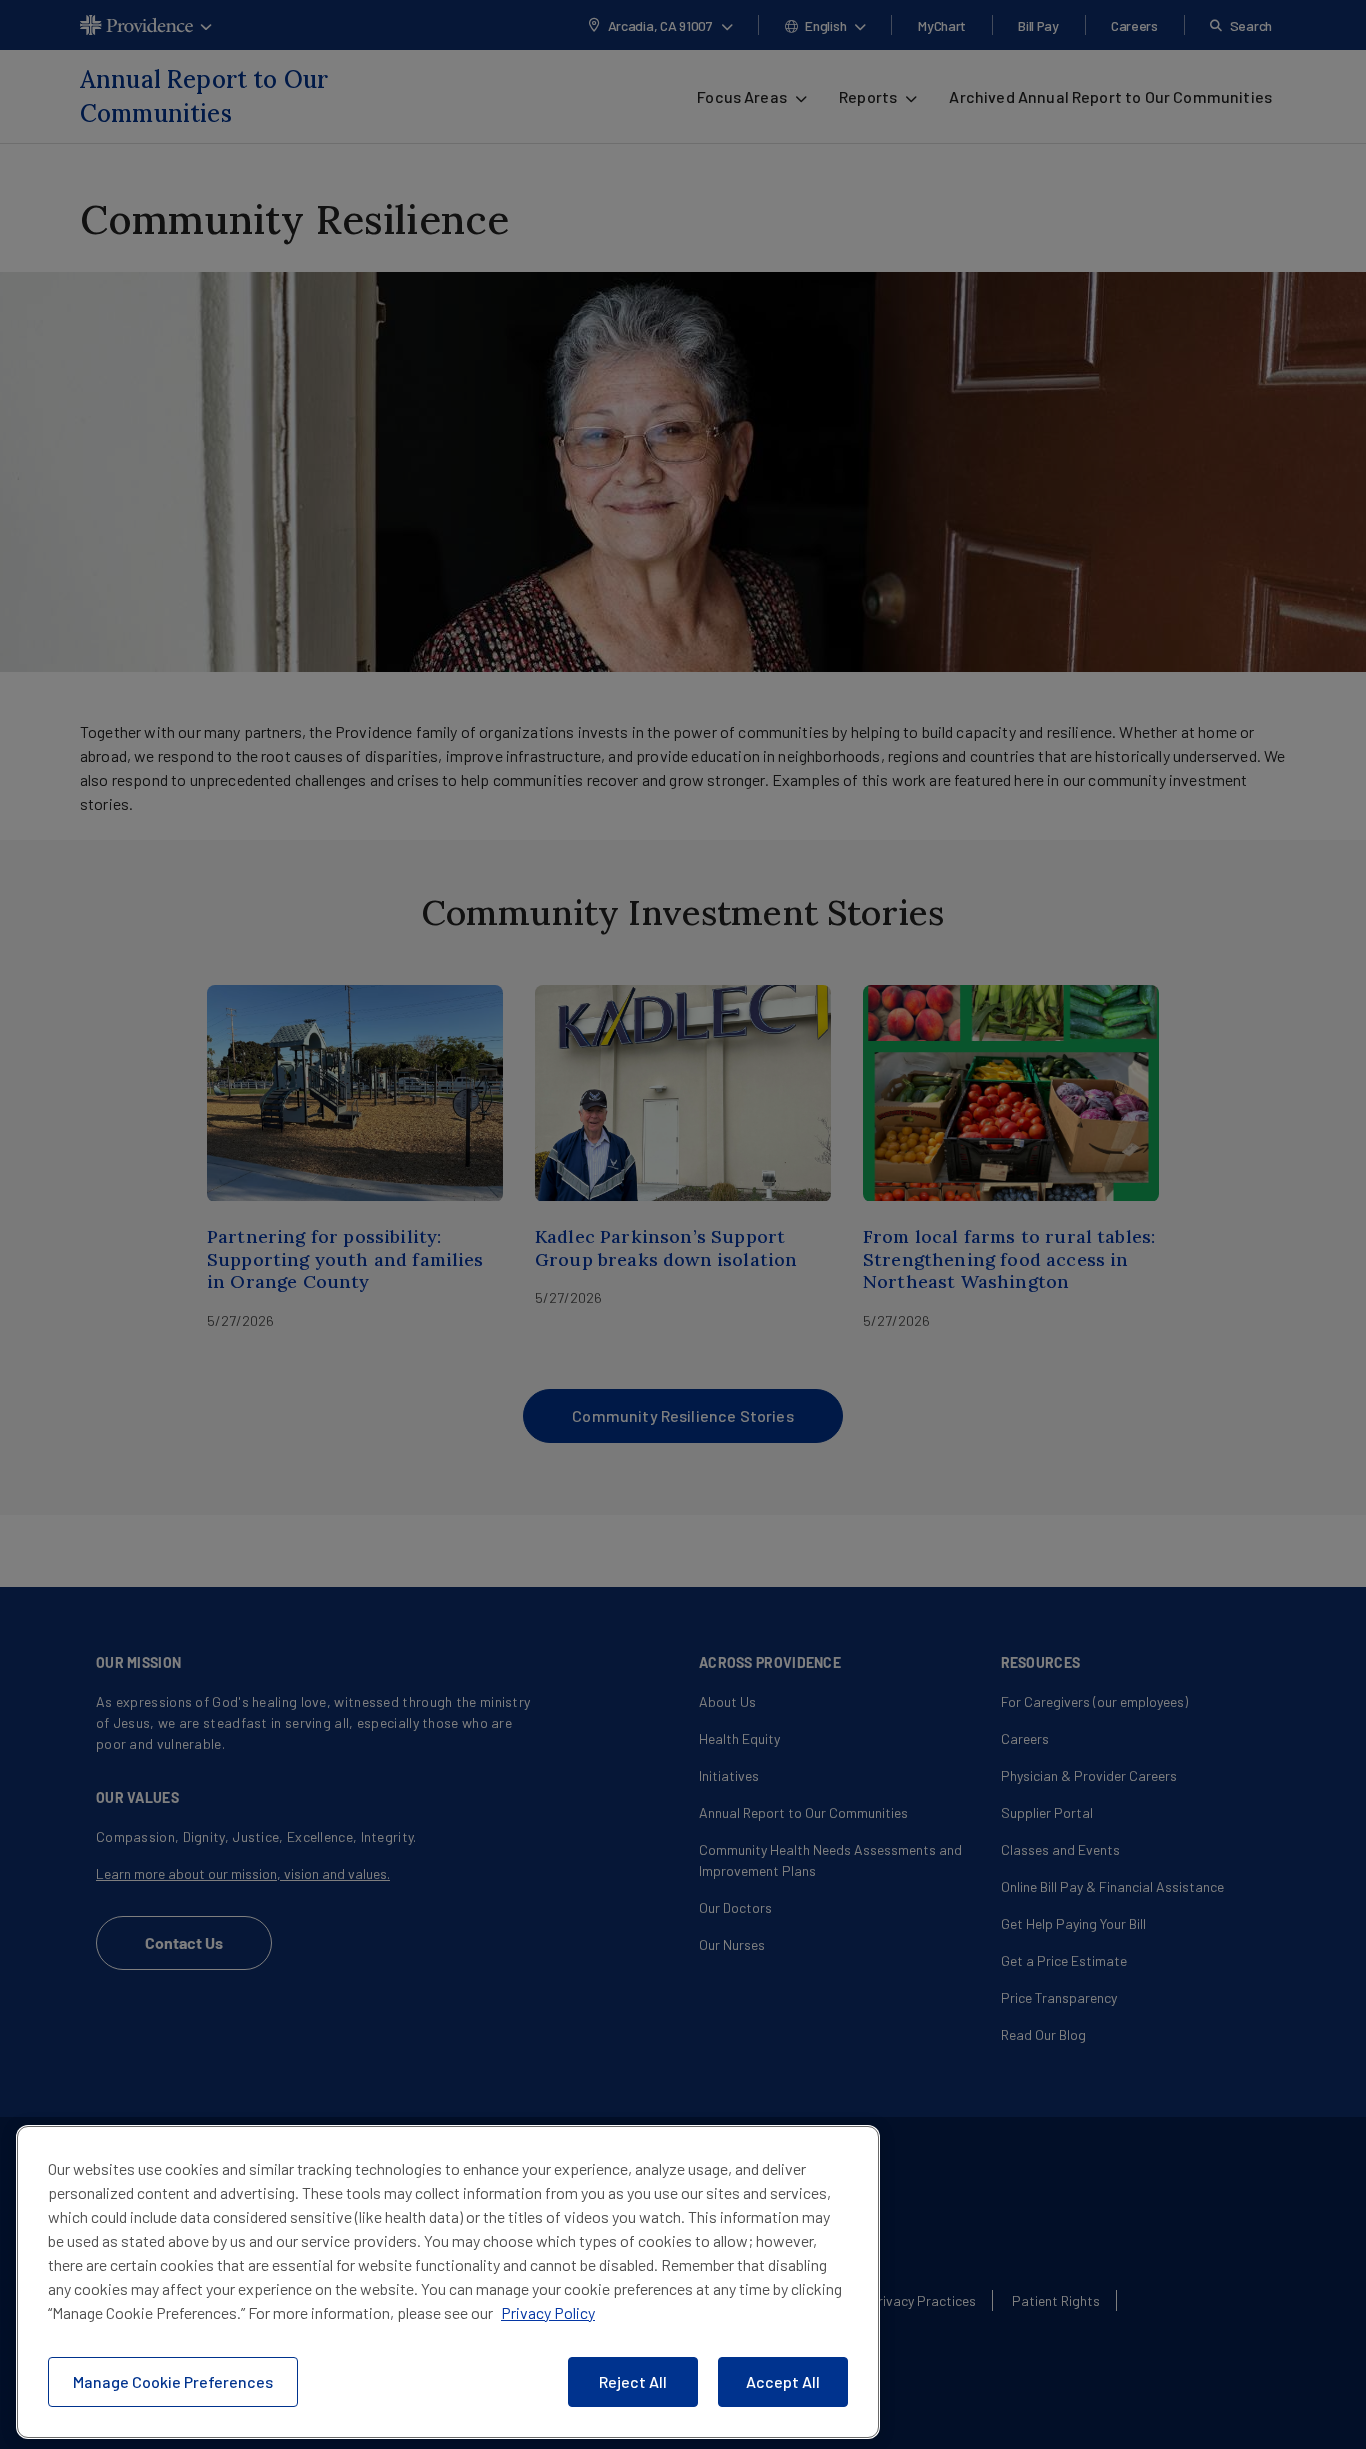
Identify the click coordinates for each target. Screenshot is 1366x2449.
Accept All (783, 2381)
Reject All (633, 2381)
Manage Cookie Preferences (173, 2381)
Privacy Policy (548, 2312)
